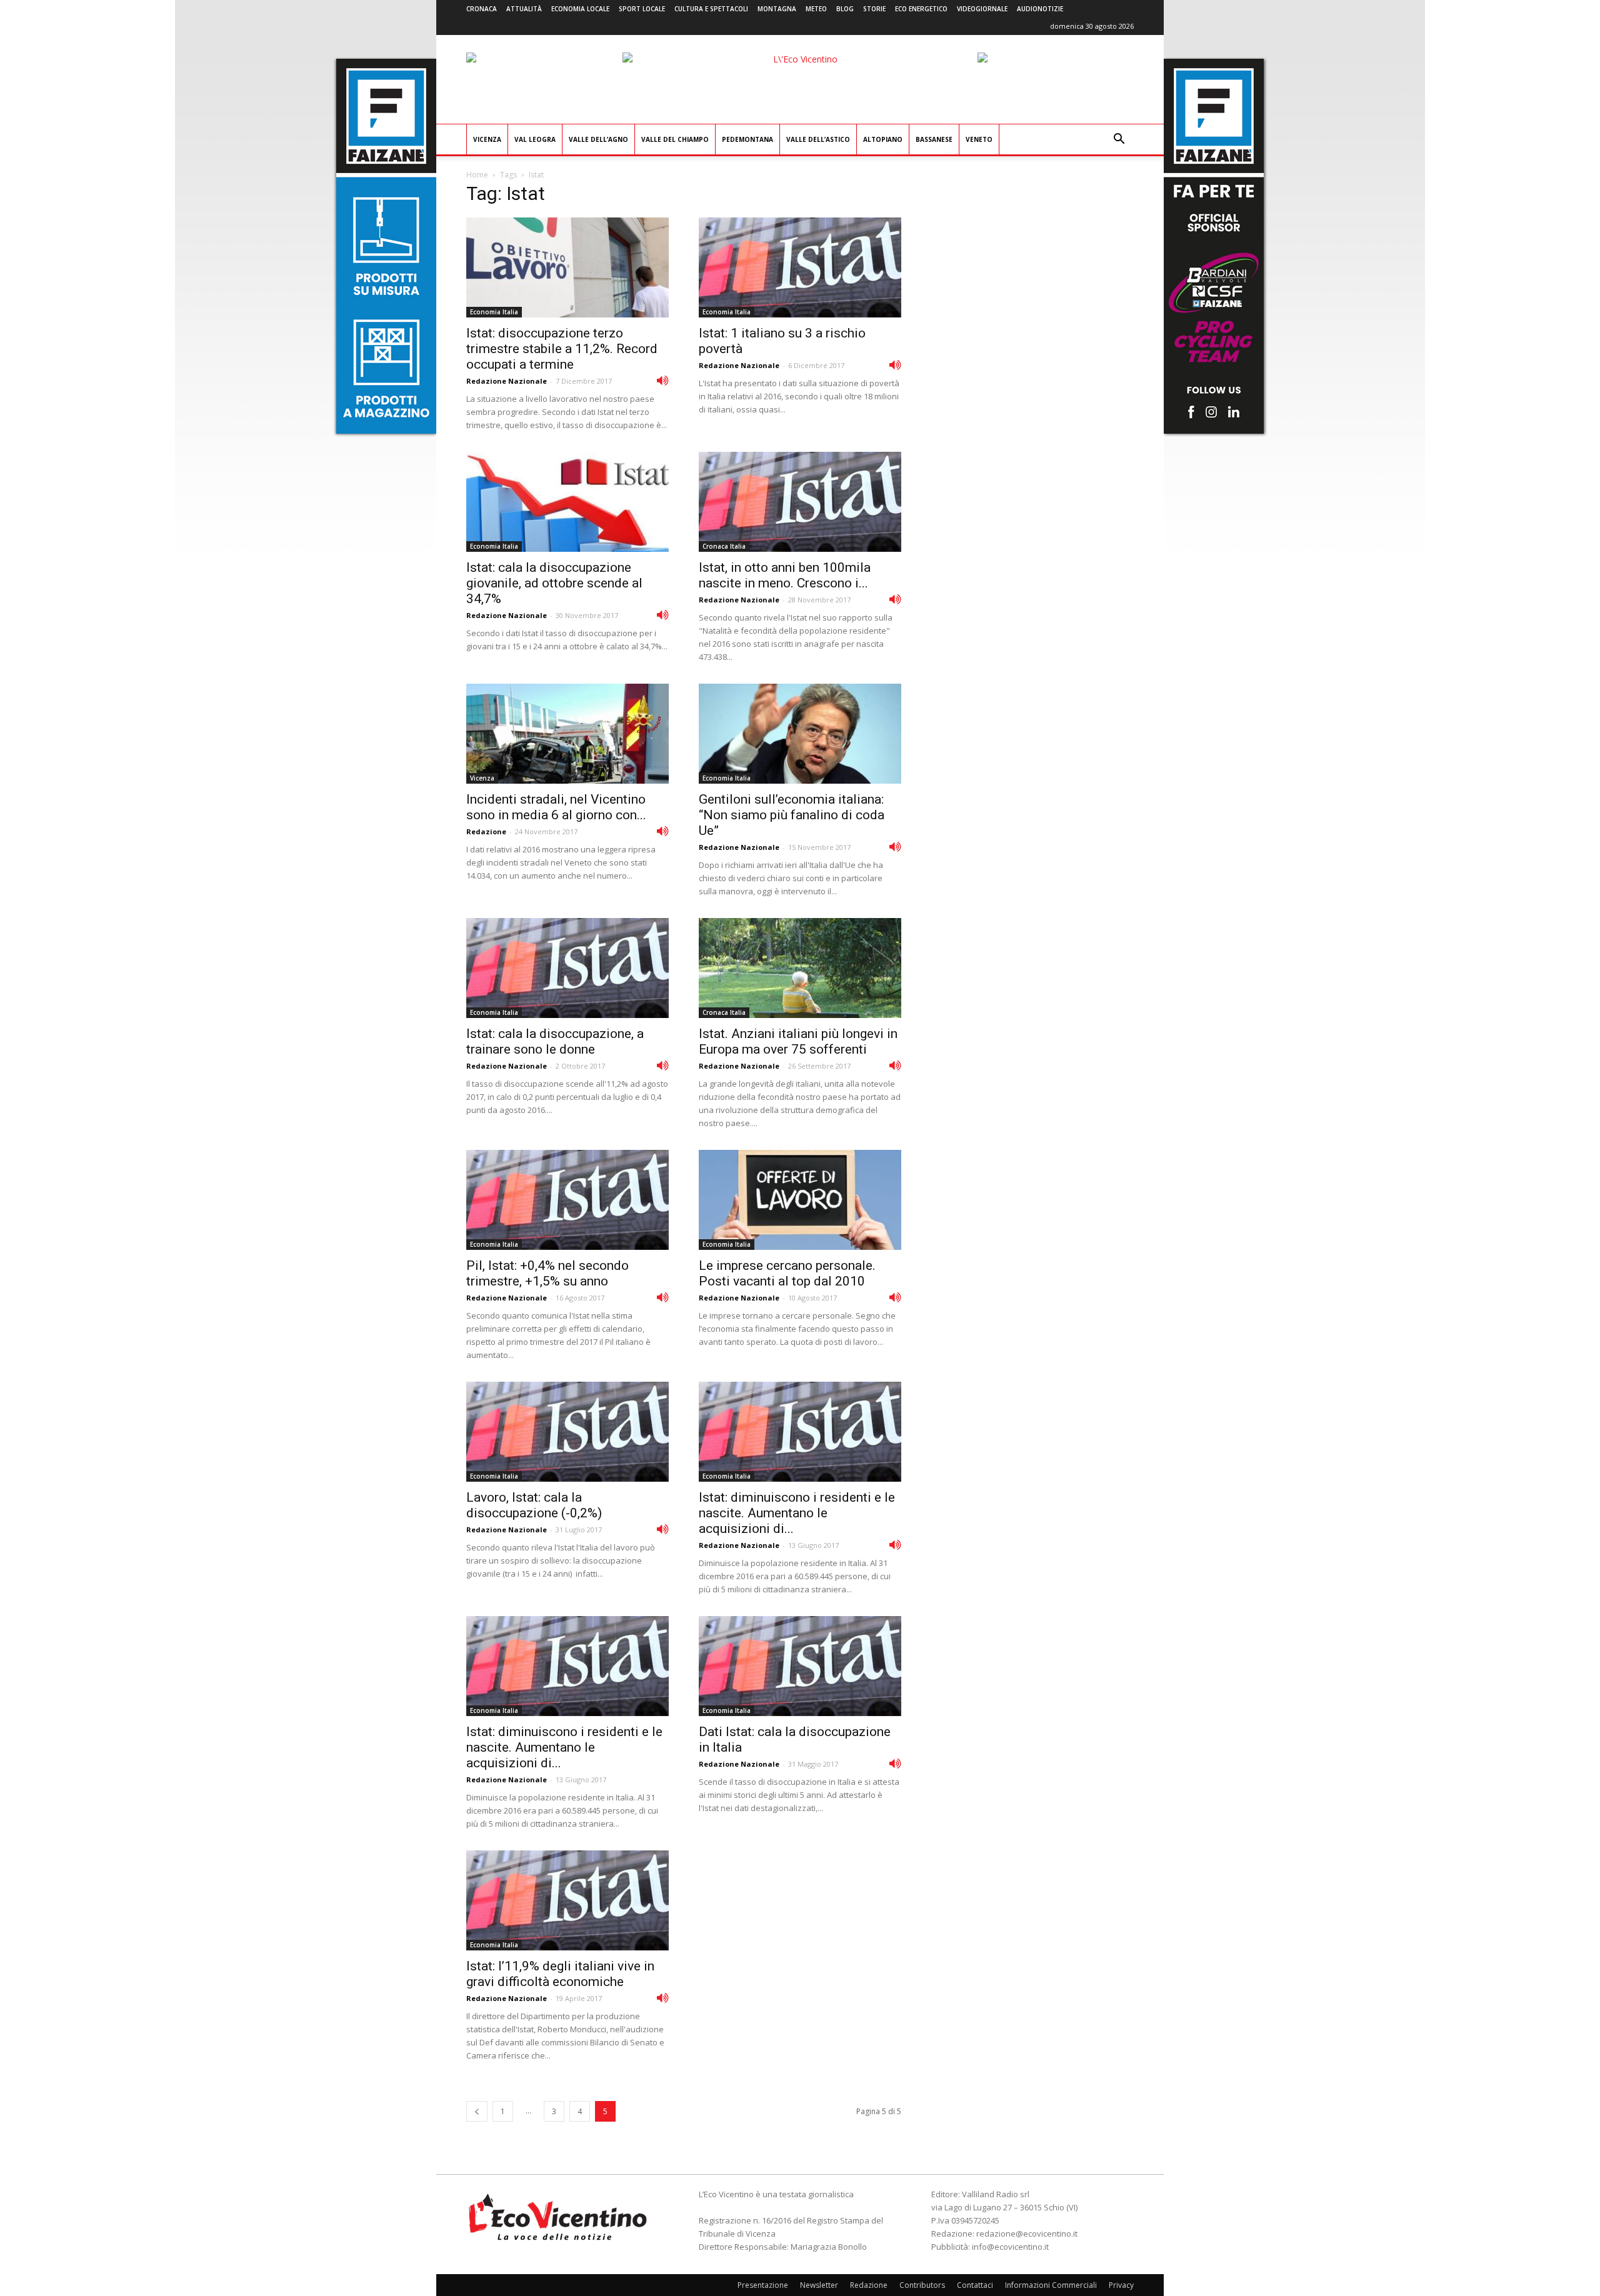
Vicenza (487, 139)
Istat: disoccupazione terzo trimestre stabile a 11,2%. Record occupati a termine (562, 349)
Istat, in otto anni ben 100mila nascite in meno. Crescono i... (785, 575)
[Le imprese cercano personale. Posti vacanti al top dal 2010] (800, 1200)
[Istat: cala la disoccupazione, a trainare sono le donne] (567, 968)
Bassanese (934, 139)
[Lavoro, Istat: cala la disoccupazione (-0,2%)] (567, 1432)
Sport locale (642, 9)
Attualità (524, 9)
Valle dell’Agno (598, 139)
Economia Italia (494, 312)
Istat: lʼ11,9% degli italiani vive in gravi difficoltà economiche (560, 1974)
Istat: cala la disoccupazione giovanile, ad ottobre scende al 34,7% (554, 583)
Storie (874, 9)
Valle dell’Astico (818, 139)
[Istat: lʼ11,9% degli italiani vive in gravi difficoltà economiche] (567, 1900)
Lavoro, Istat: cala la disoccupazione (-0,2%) (534, 1505)
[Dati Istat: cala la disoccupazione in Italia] (800, 1666)
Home (477, 175)
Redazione (486, 831)
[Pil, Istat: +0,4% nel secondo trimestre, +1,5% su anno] (567, 1200)
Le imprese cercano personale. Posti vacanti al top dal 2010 (787, 1273)
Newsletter (819, 2285)
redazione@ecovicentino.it (1027, 2234)
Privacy (1121, 2285)
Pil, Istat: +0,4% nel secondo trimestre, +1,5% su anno (547, 1273)
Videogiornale (982, 9)
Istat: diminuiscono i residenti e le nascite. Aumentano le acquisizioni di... (797, 1513)
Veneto (979, 139)
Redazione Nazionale (507, 381)
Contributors (922, 2285)
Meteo (816, 9)
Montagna (777, 9)
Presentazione (763, 2285)
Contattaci (975, 2285)
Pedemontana (747, 139)
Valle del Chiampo (675, 139)
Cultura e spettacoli (711, 9)
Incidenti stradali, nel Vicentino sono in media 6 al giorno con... (556, 807)
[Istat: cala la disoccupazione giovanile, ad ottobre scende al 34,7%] (567, 502)
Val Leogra (535, 139)
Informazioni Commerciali (1051, 2285)
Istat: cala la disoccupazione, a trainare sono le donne (555, 1041)
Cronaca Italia (724, 546)
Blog (845, 9)
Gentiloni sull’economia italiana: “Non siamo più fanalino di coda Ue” (792, 815)
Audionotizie (1040, 9)
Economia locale (580, 9)
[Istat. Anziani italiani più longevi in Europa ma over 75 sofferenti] (800, 968)
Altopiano (883, 139)
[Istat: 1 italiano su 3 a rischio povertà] (800, 267)
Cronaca (482, 9)
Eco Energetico (921, 9)
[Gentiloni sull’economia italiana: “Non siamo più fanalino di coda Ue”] (800, 734)
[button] (1119, 140)
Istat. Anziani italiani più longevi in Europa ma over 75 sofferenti (798, 1041)
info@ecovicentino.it (1010, 2247)
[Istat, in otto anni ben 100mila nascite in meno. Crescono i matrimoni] (800, 502)
